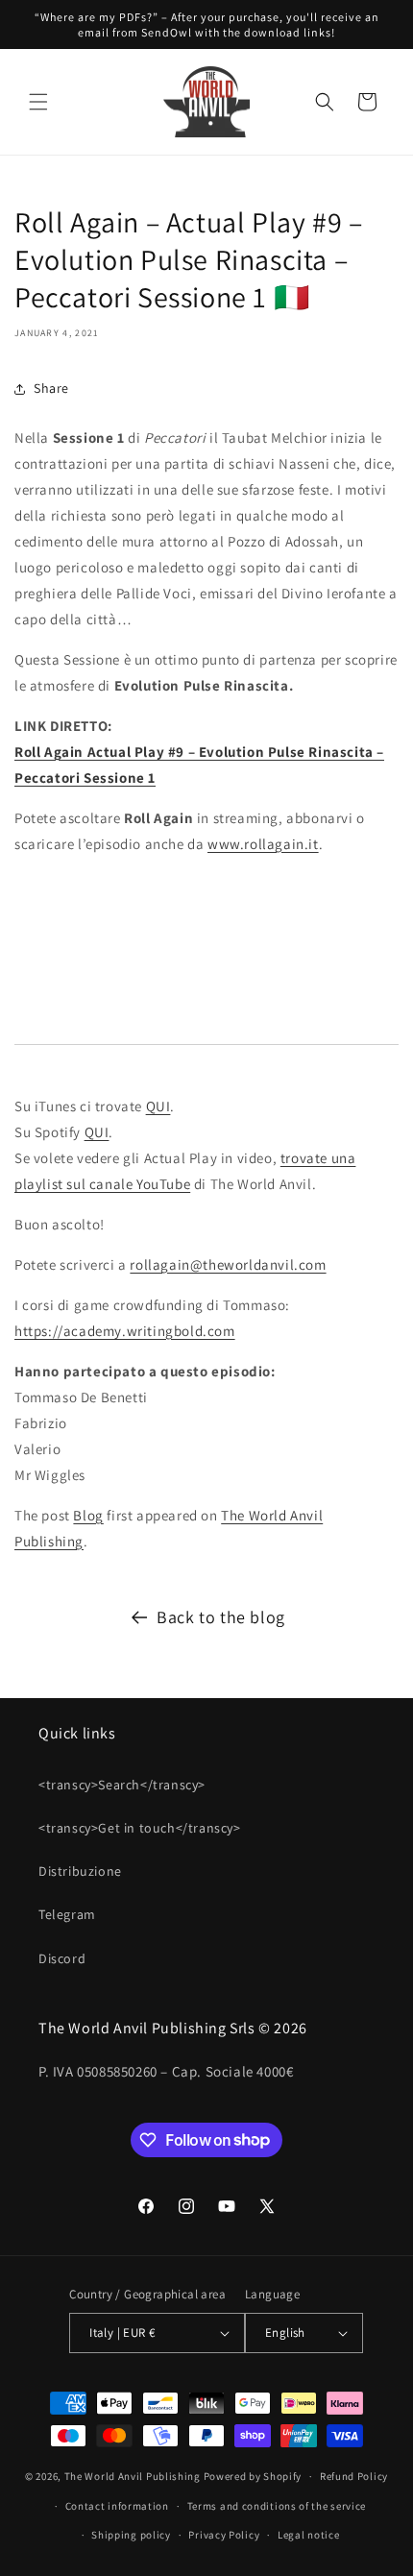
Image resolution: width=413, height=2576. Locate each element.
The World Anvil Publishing (133, 2476)
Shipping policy (131, 2535)
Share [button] (51, 388)
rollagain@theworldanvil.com (228, 1264)
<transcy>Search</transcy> (122, 1785)
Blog (88, 1515)
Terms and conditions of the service (277, 2506)
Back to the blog (221, 1617)
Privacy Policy (224, 2535)
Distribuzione (80, 1871)
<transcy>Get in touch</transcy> (140, 1828)
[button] (38, 102)
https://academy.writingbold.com (125, 1331)
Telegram (67, 1914)
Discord (62, 1958)
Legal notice (308, 2535)
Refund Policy (354, 2476)
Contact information (117, 2506)
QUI (158, 1106)
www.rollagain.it (263, 844)
